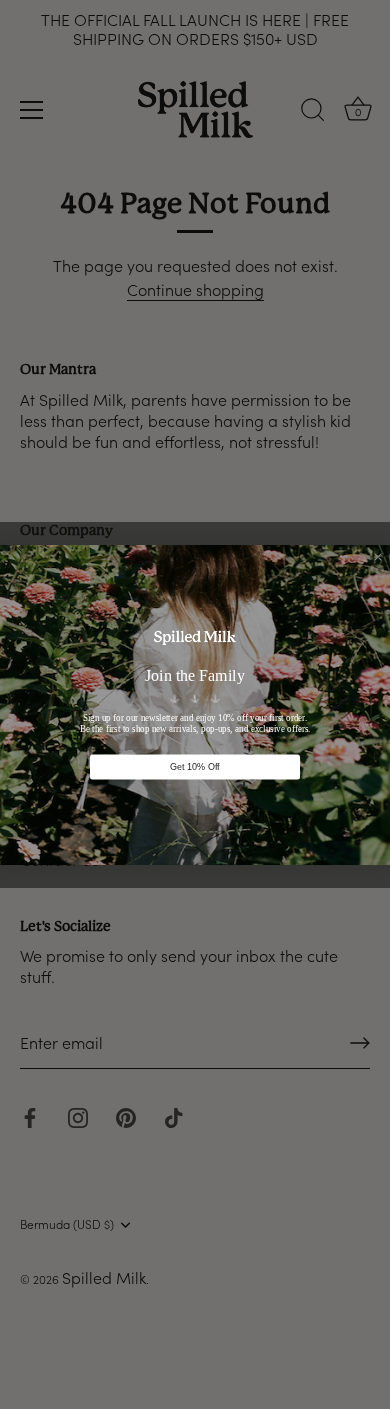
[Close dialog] (378, 557)
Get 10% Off (195, 766)
